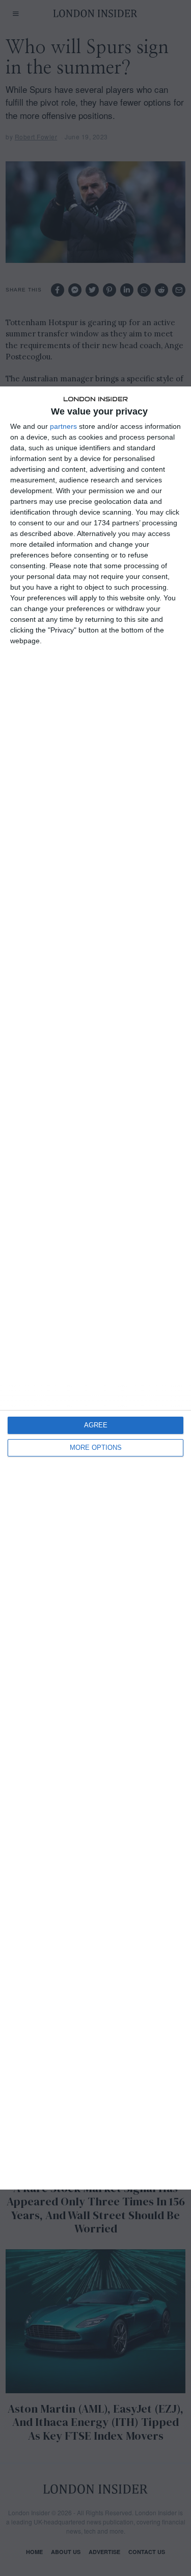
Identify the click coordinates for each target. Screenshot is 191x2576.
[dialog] (95, 1288)
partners (63, 426)
